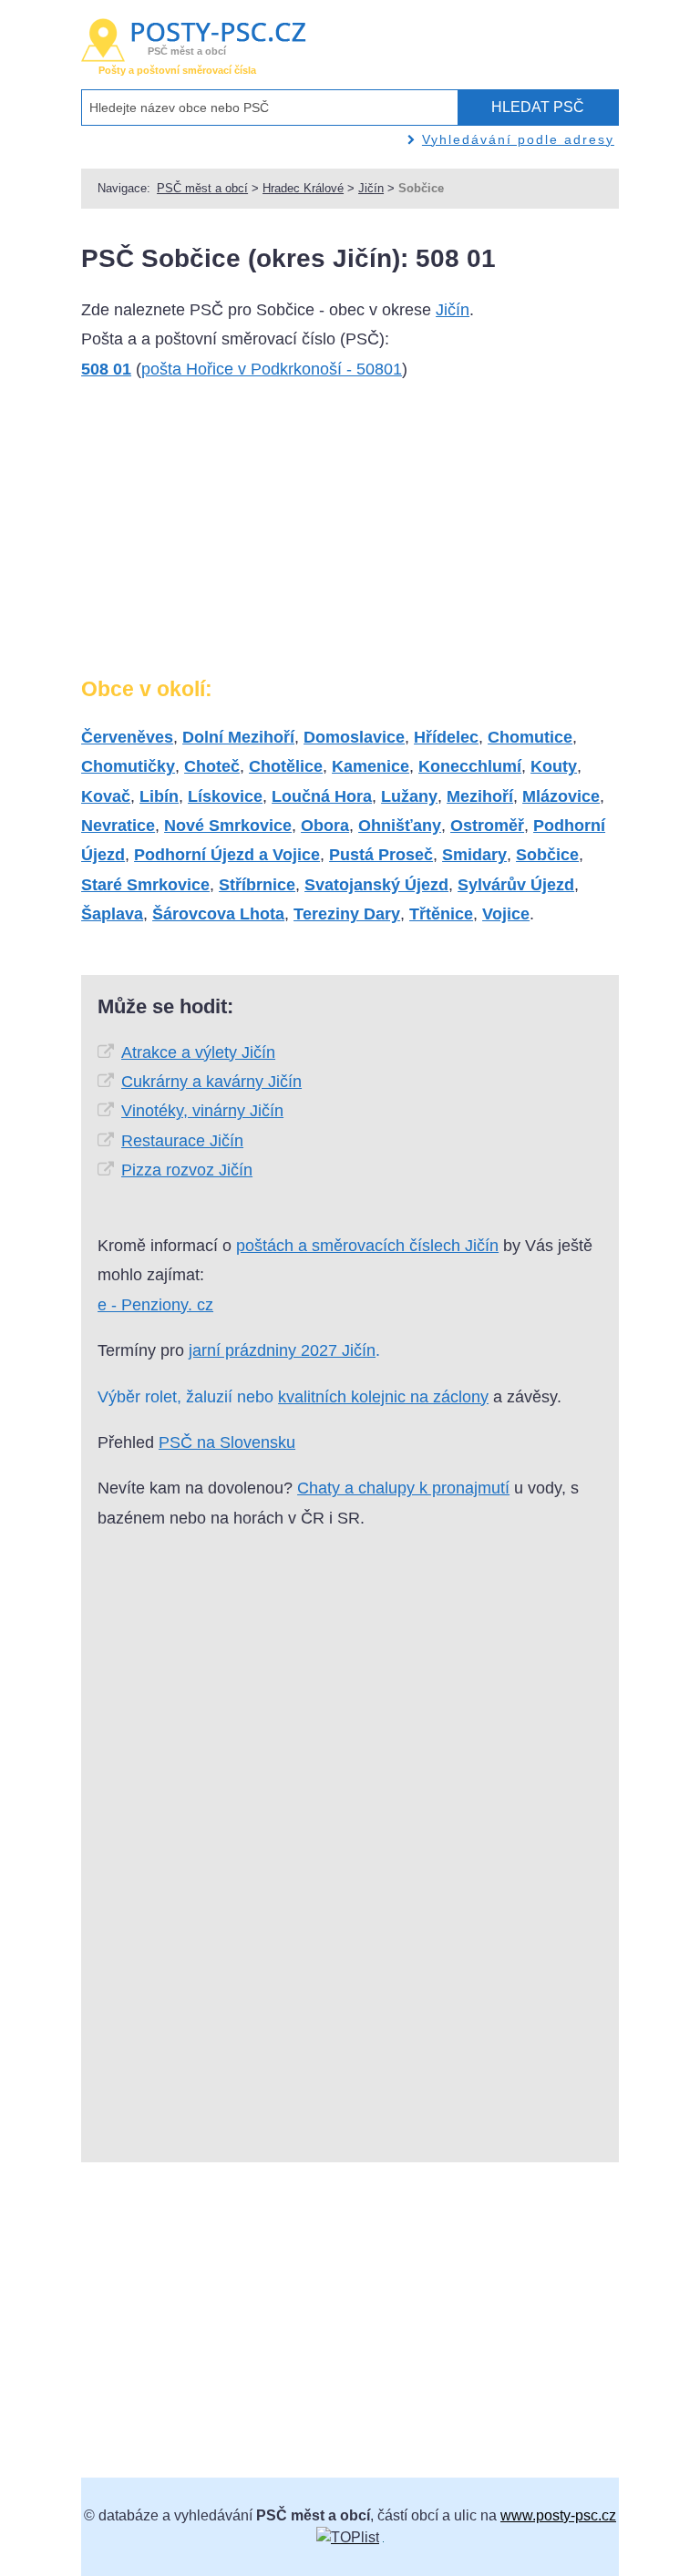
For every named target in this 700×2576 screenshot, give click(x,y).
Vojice (506, 914)
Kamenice (371, 766)
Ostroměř (487, 826)
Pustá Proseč (381, 855)
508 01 (106, 369)
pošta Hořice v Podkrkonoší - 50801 (272, 369)
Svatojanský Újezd (376, 885)
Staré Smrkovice (145, 885)
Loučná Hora (322, 796)
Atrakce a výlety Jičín (198, 1052)
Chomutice (530, 737)
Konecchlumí (470, 766)
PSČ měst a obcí (202, 188)
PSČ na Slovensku (227, 1442)
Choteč (212, 766)
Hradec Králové (303, 188)
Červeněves (127, 737)
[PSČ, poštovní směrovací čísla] (348, 2537)
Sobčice (547, 855)
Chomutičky (128, 766)
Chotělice (286, 766)
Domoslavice (354, 737)
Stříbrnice (257, 885)
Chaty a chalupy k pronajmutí (403, 1488)
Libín (159, 796)
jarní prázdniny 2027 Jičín (282, 1350)
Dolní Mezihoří (238, 737)
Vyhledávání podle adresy (518, 139)
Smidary (474, 855)
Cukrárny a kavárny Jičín (211, 1082)
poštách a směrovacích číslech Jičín (367, 1246)
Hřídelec (446, 737)
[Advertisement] (218, 536)
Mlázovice (561, 796)
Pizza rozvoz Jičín (187, 1170)
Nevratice (118, 826)
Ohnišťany (400, 826)
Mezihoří (480, 796)
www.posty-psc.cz (558, 2515)
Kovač (106, 796)
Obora (325, 826)
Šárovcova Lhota (218, 914)
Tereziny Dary (347, 914)
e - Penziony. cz (155, 1305)
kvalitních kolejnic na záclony (383, 1397)
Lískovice (225, 796)
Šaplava (112, 914)
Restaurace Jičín (182, 1141)
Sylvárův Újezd (516, 885)
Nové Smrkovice (228, 826)
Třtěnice (441, 914)
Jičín (371, 188)
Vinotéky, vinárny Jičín (202, 1111)
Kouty (554, 766)
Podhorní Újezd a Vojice (227, 855)
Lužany (409, 796)
